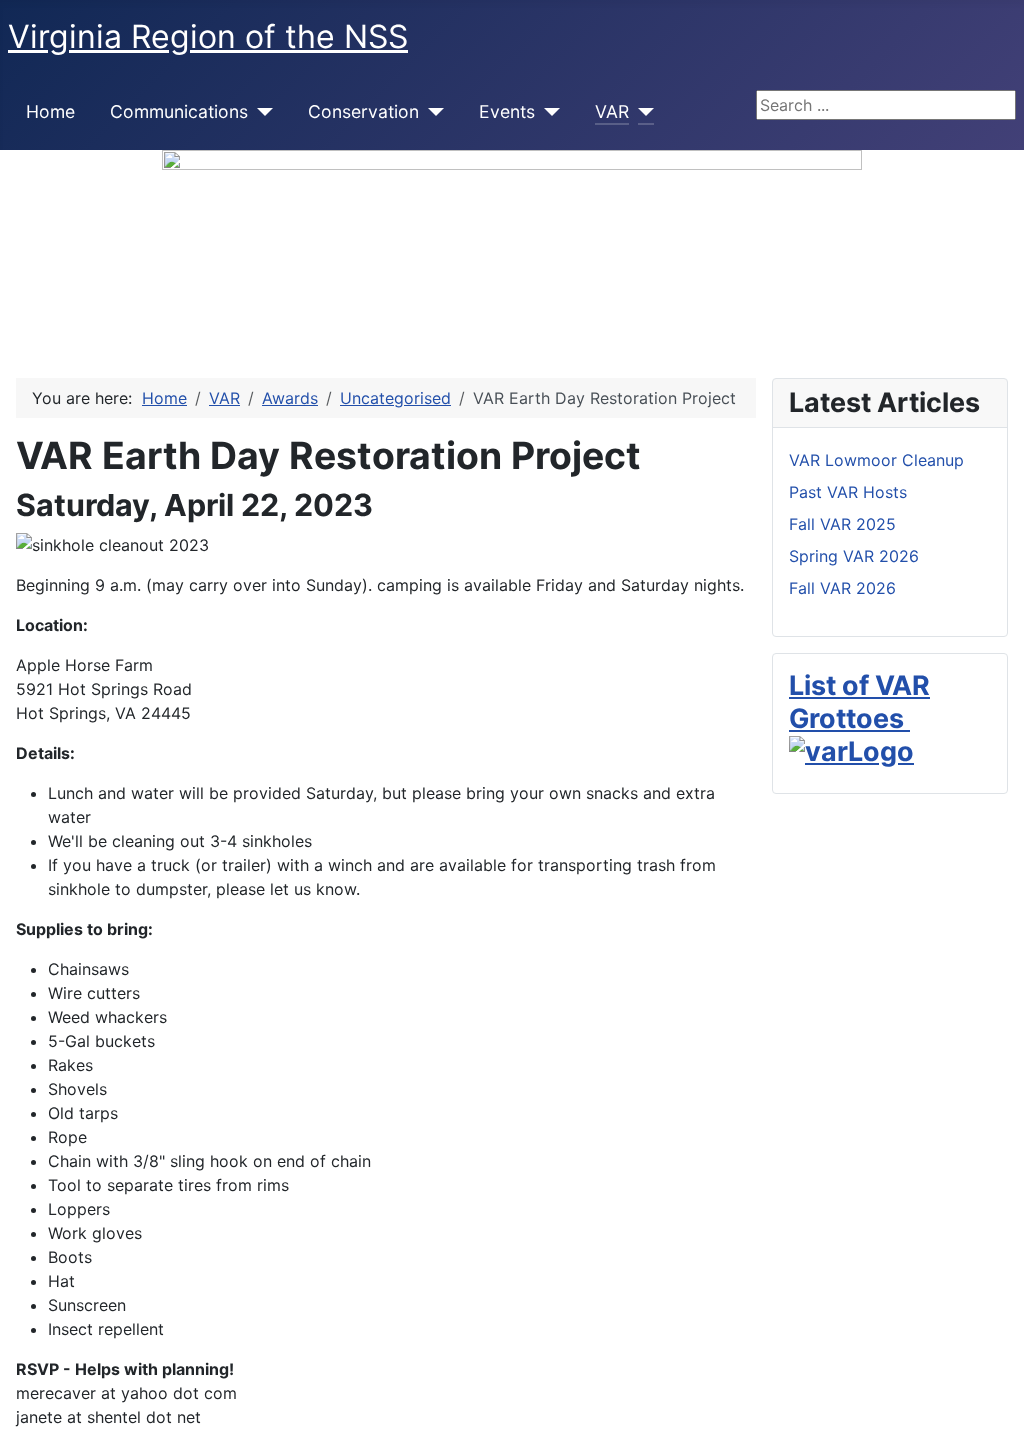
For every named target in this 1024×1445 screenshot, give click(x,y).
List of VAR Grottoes (859, 701)
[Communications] (260, 112)
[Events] (547, 112)
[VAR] (641, 112)
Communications (179, 111)
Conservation (363, 111)
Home (50, 111)
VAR (612, 111)
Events (507, 111)
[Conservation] (431, 112)
